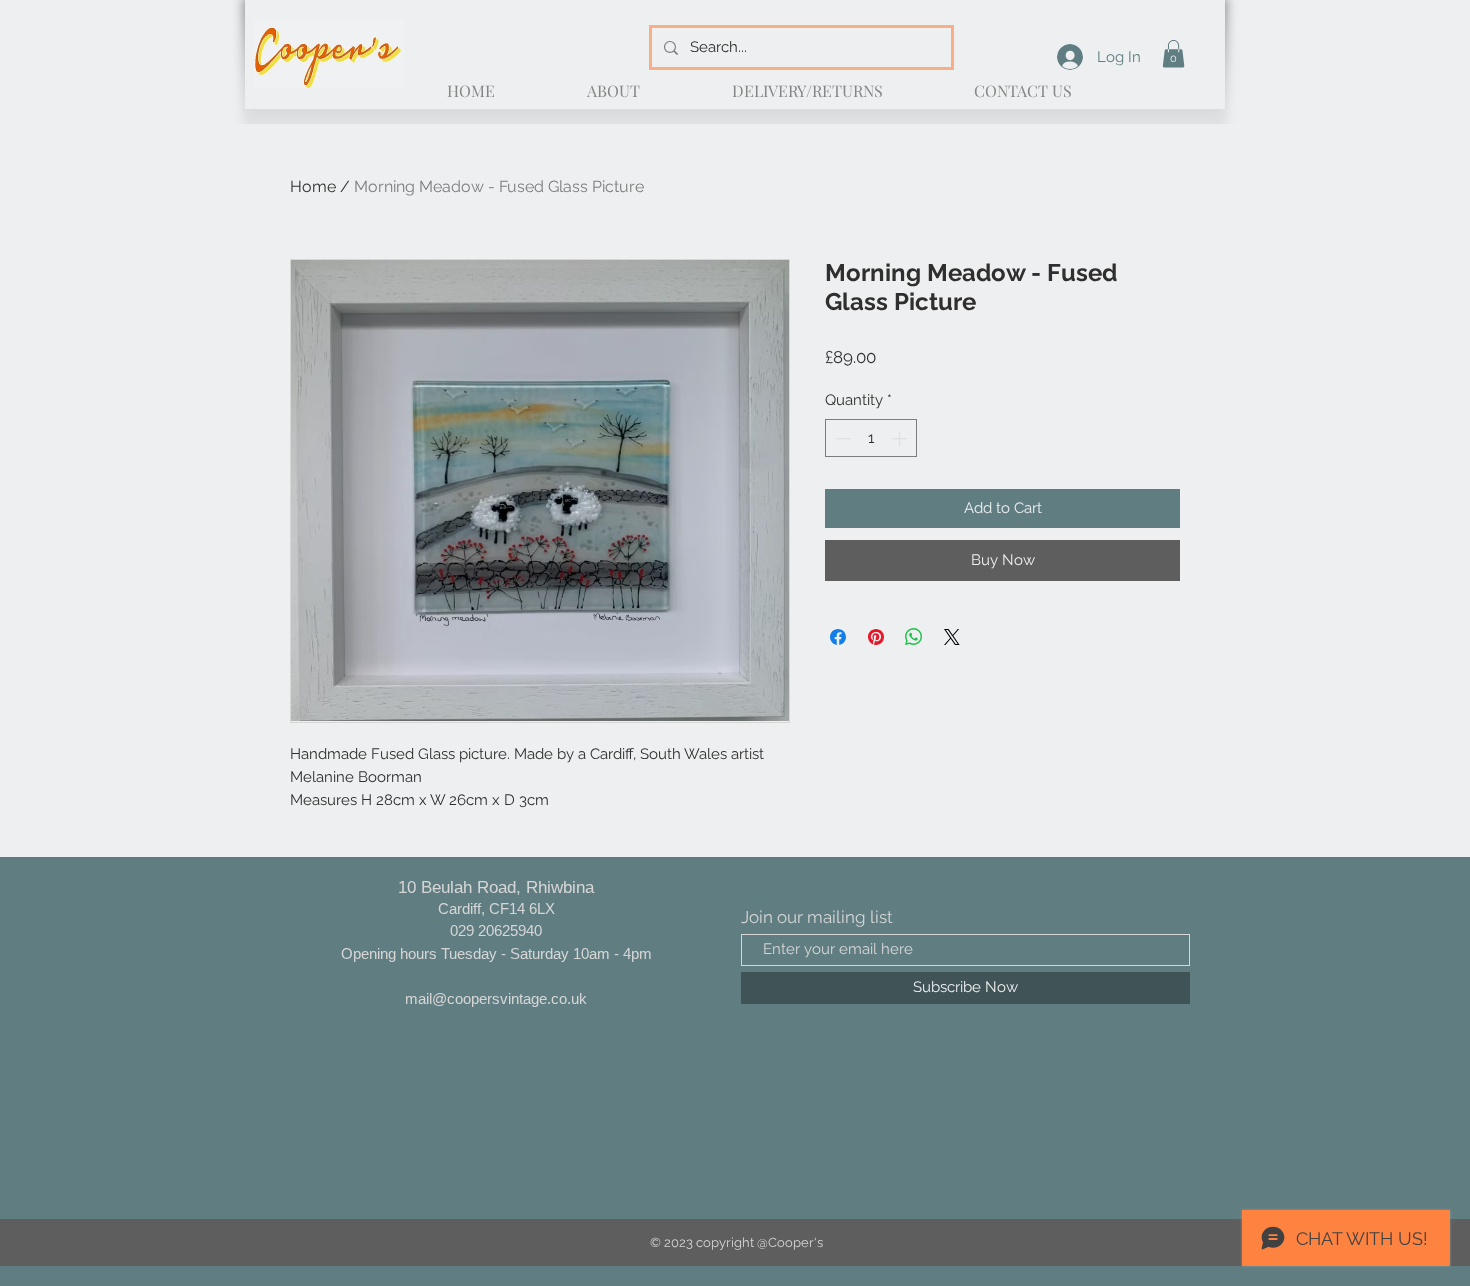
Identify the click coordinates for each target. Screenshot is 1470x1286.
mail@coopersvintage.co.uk (496, 998)
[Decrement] (841, 438)
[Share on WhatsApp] (914, 637)
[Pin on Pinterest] (876, 637)
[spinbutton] (871, 438)
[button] (1173, 53)
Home (313, 186)
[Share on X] (952, 637)
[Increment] (901, 438)
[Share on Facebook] (838, 637)
